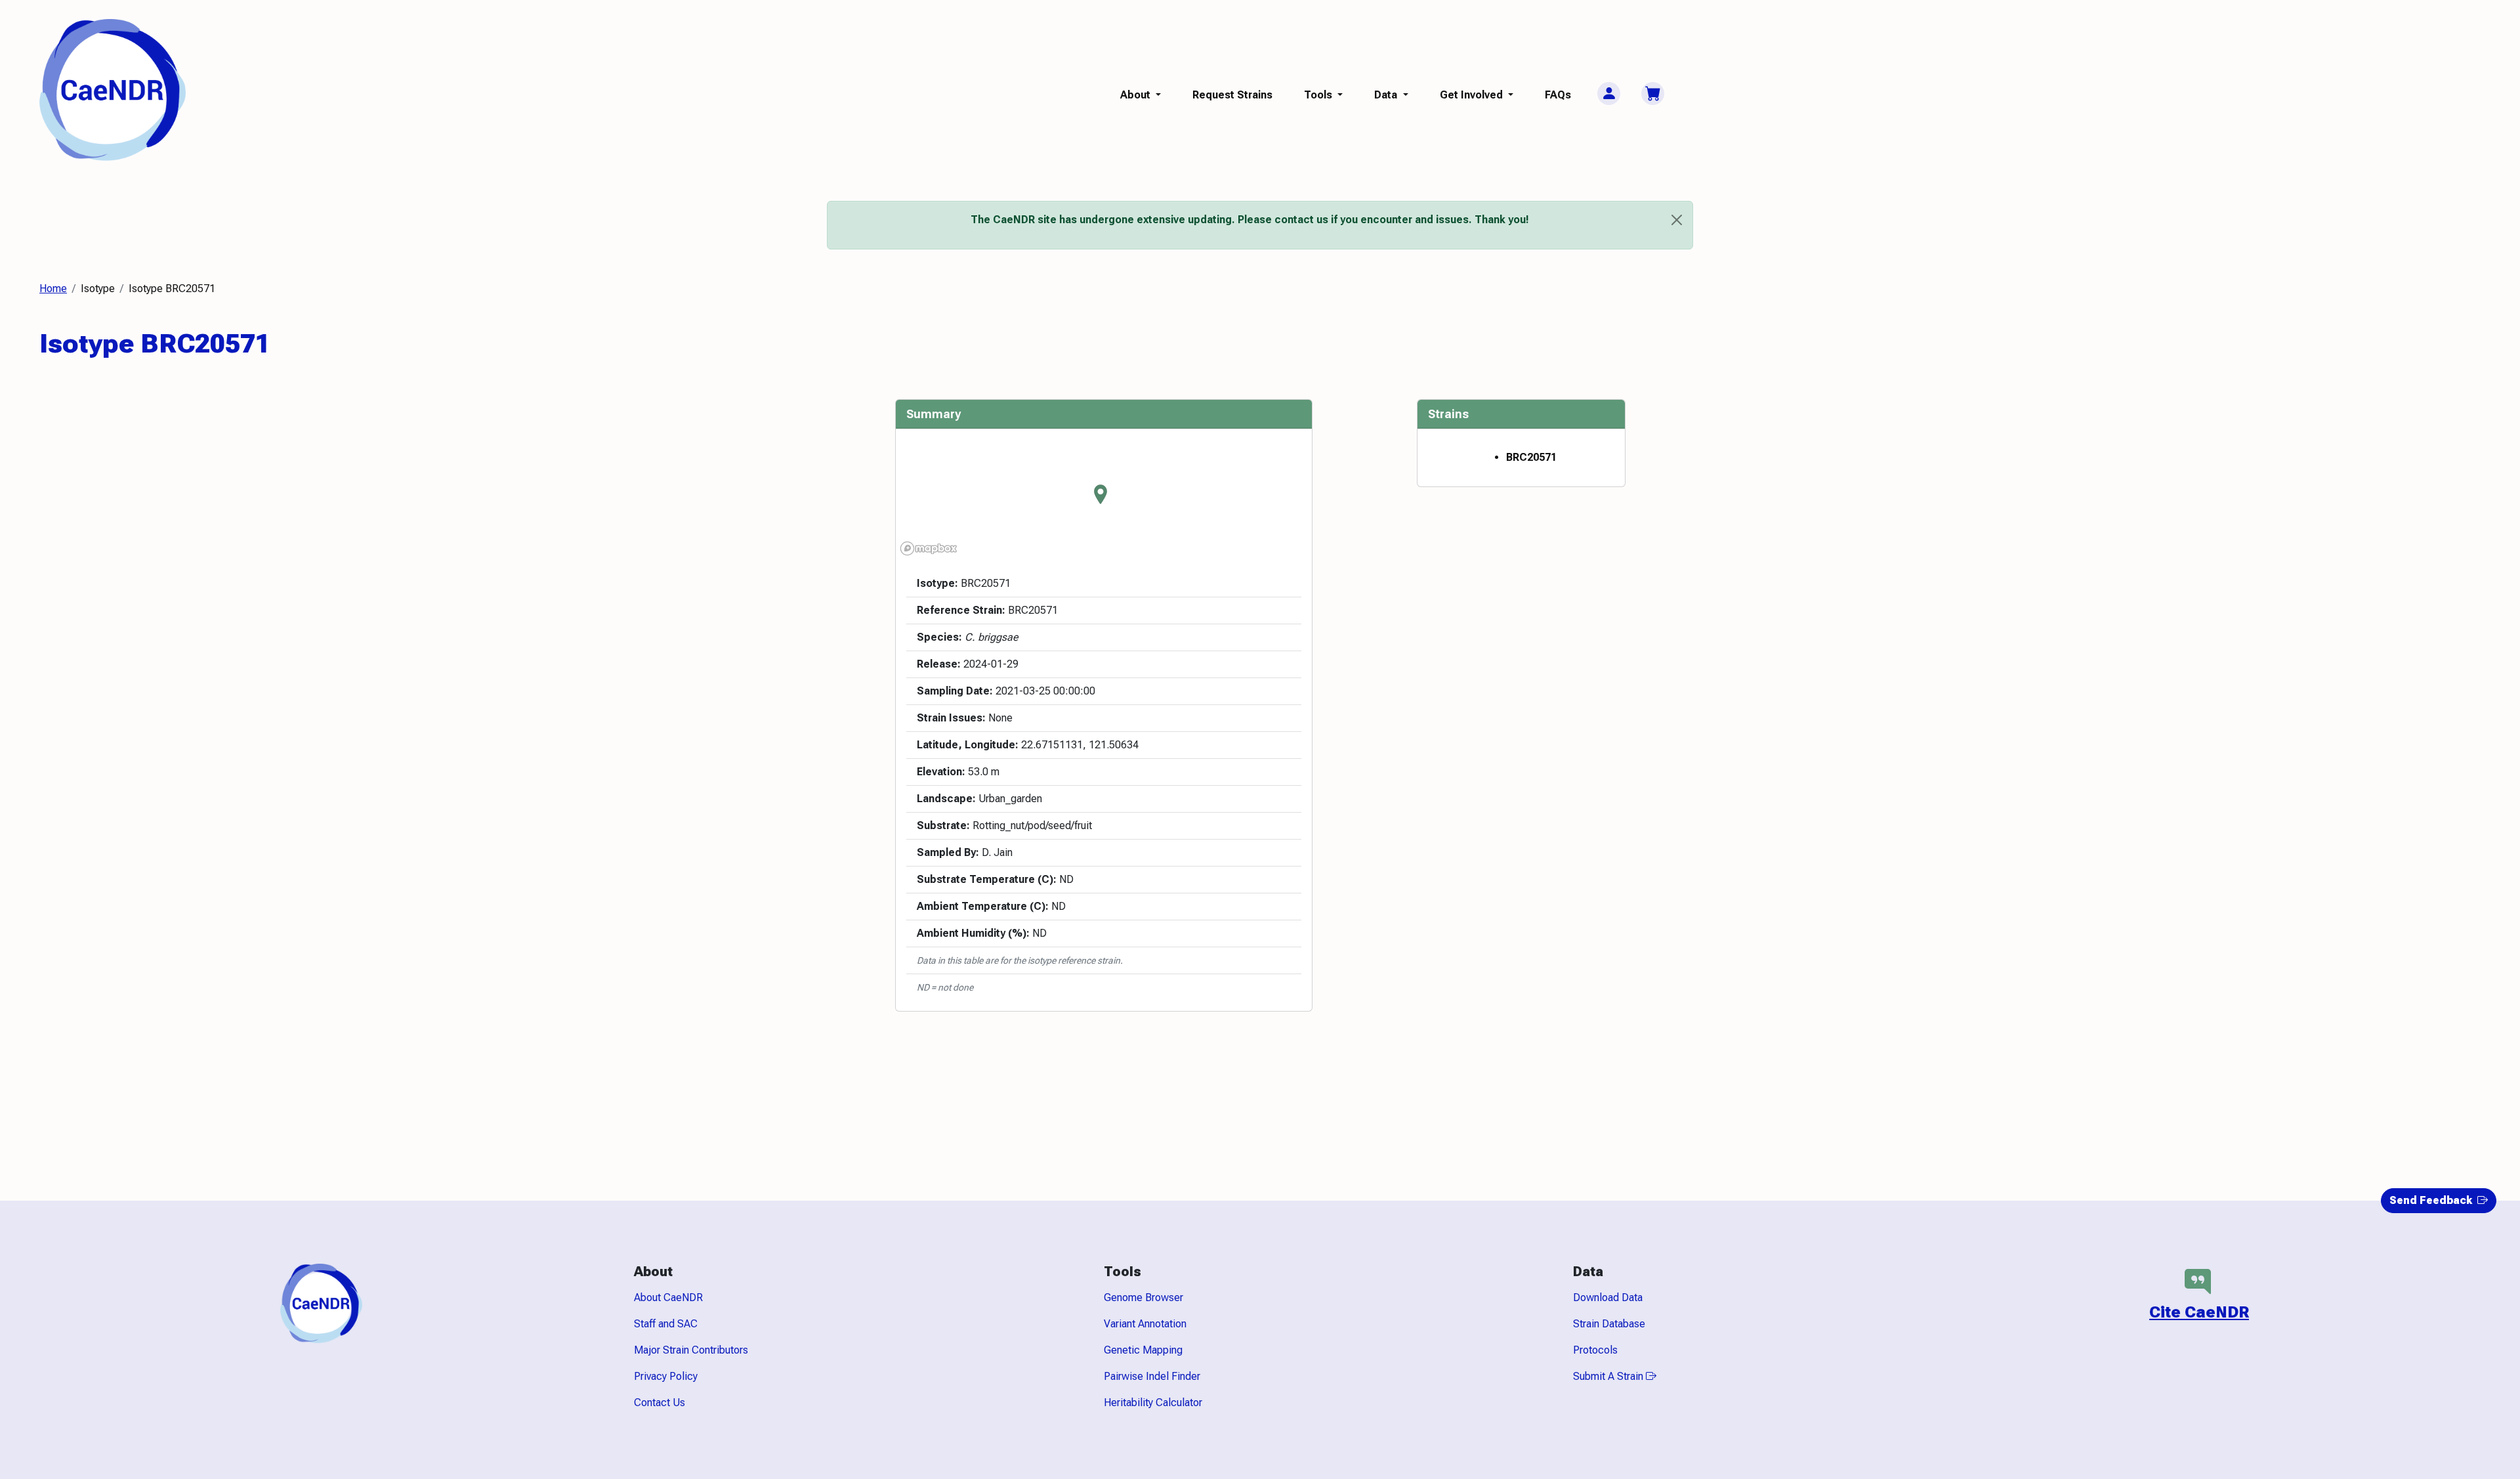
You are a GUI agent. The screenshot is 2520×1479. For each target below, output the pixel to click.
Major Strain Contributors (691, 1350)
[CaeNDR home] (113, 89)
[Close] (1677, 220)
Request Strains (1232, 95)
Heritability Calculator (1153, 1403)
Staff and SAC (666, 1324)
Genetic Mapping (1143, 1350)
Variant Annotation (1145, 1324)
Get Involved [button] (1473, 95)
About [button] (1137, 95)
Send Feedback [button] (2432, 1200)
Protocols (1595, 1350)
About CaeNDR (668, 1297)
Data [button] (1387, 95)
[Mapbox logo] (929, 548)
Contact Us (660, 1403)
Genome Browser (1144, 1297)
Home (53, 289)
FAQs (1558, 95)
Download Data (1608, 1297)
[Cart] (1653, 94)
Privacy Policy (666, 1376)
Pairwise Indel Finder (1152, 1376)
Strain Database (1609, 1324)
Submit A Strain (1609, 1376)
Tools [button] (1319, 95)
